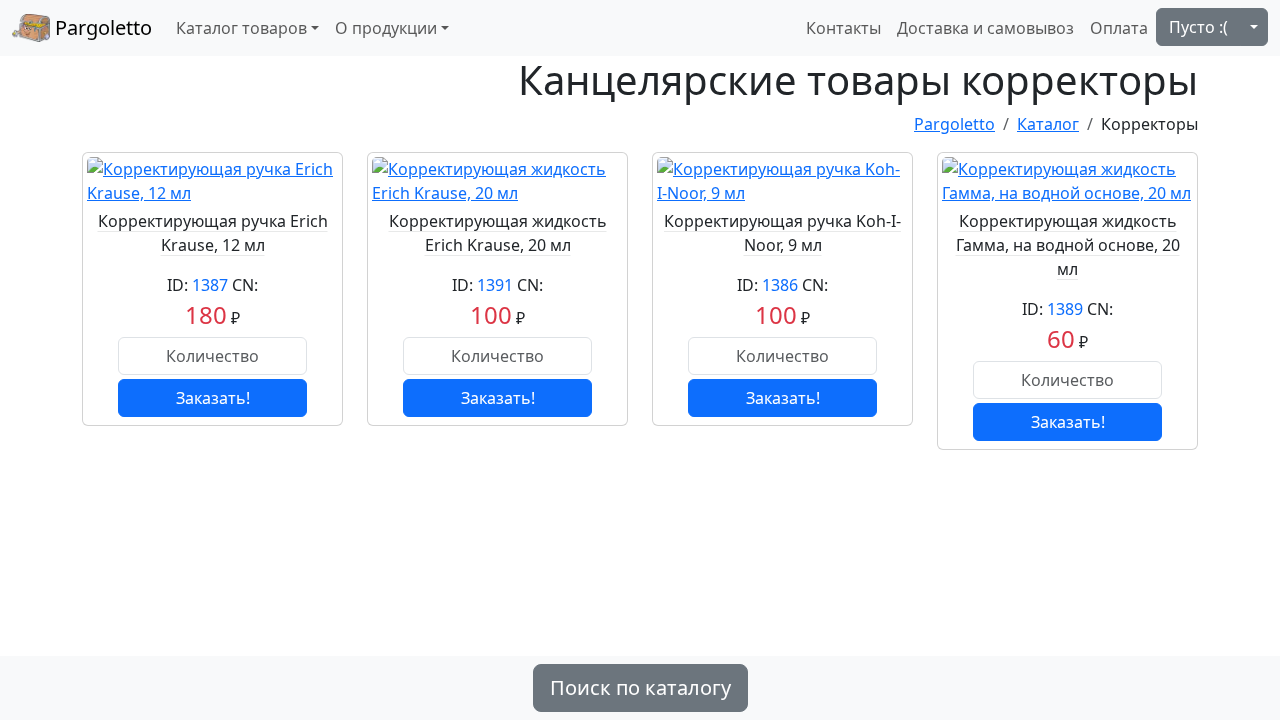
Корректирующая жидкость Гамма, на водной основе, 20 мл (1068, 245)
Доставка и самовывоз (985, 28)
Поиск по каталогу (640, 687)
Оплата (1119, 28)
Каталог (1048, 124)
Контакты (843, 28)
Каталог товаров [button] (241, 28)
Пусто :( (1198, 27)
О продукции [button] (386, 28)
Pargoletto (101, 27)
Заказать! (213, 398)
